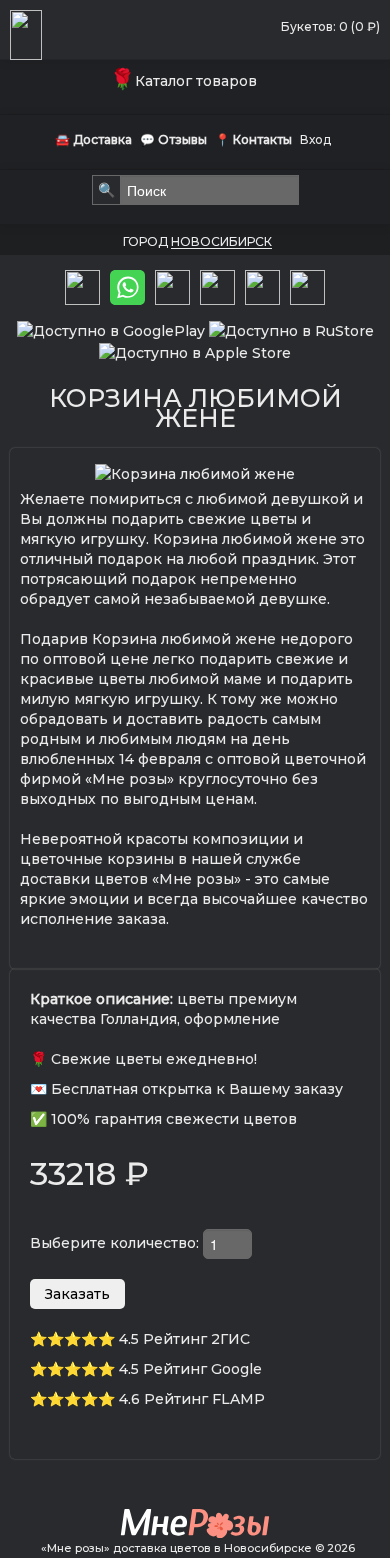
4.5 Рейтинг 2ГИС (184, 1339)
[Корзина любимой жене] (195, 473)
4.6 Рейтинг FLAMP (192, 1399)
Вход (315, 139)
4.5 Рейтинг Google (190, 1369)
